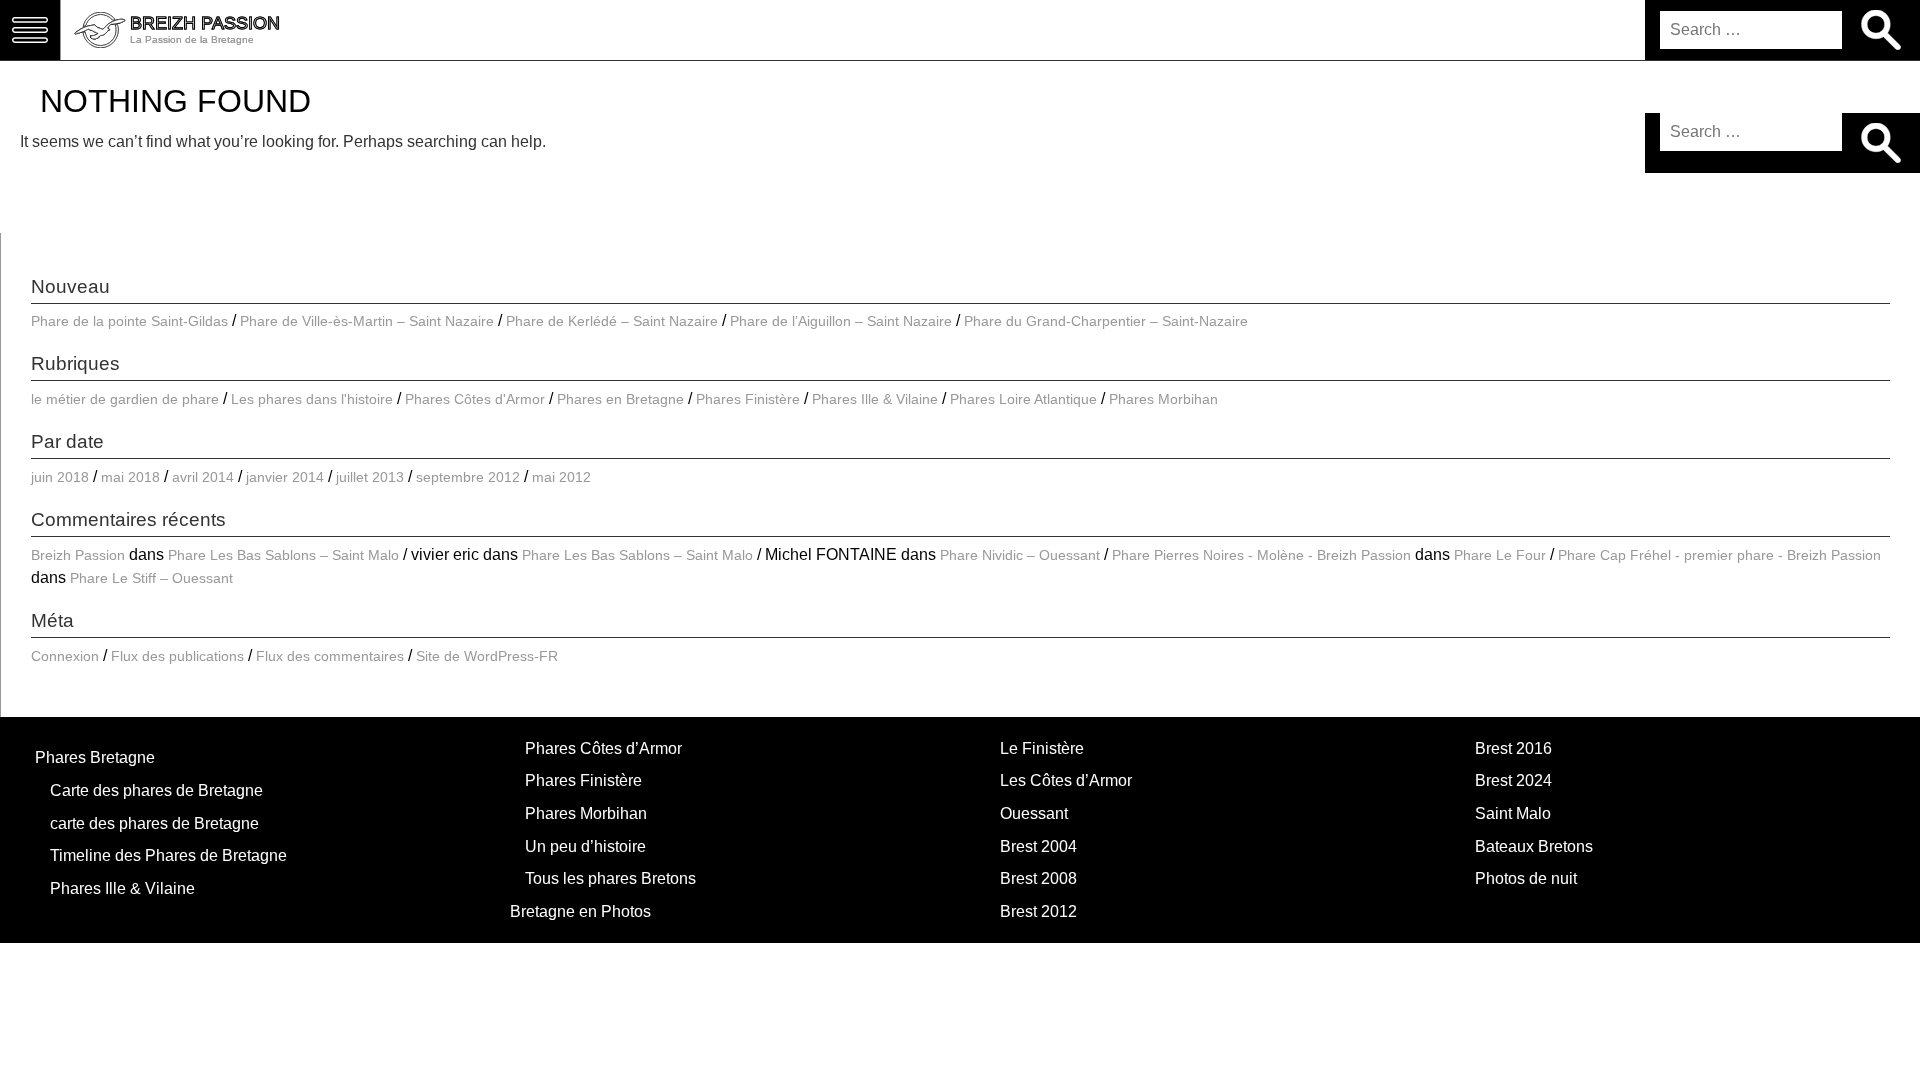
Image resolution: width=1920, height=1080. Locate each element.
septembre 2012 (468, 477)
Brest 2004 (1038, 846)
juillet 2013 (370, 477)
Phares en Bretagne (620, 399)
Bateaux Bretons (1534, 846)
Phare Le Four (1500, 555)
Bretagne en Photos (580, 911)
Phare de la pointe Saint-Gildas (129, 321)
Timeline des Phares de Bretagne (168, 855)
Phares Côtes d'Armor (475, 399)
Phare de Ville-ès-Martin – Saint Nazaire (367, 321)
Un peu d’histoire (585, 846)
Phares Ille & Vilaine (875, 399)
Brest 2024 (1513, 780)
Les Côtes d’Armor (1066, 780)
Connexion (65, 656)
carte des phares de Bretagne (154, 823)
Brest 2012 (1038, 911)
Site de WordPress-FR (487, 656)
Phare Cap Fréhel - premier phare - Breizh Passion (1719, 555)
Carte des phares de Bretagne (156, 790)
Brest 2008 (1038, 878)
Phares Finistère (748, 399)
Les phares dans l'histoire (312, 399)
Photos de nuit (1526, 878)
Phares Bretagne (95, 757)
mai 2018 (130, 477)
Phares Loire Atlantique (1023, 399)
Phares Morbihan (1163, 399)
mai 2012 (561, 477)
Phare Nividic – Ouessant (1020, 555)
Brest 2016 (1513, 748)
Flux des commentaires (330, 656)
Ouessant (1034, 813)
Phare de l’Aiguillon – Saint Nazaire (841, 321)
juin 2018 (60, 477)
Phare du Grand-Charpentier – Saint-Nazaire (1106, 321)
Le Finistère (1042, 748)
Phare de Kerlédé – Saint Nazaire (612, 321)
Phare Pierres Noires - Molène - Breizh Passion (1261, 555)
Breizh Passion (78, 555)
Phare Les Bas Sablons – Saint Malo (283, 555)
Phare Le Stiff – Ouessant (151, 578)
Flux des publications (177, 656)
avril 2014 (203, 477)
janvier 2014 (285, 477)
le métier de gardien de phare (125, 399)
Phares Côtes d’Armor (603, 748)
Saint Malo (1513, 813)
